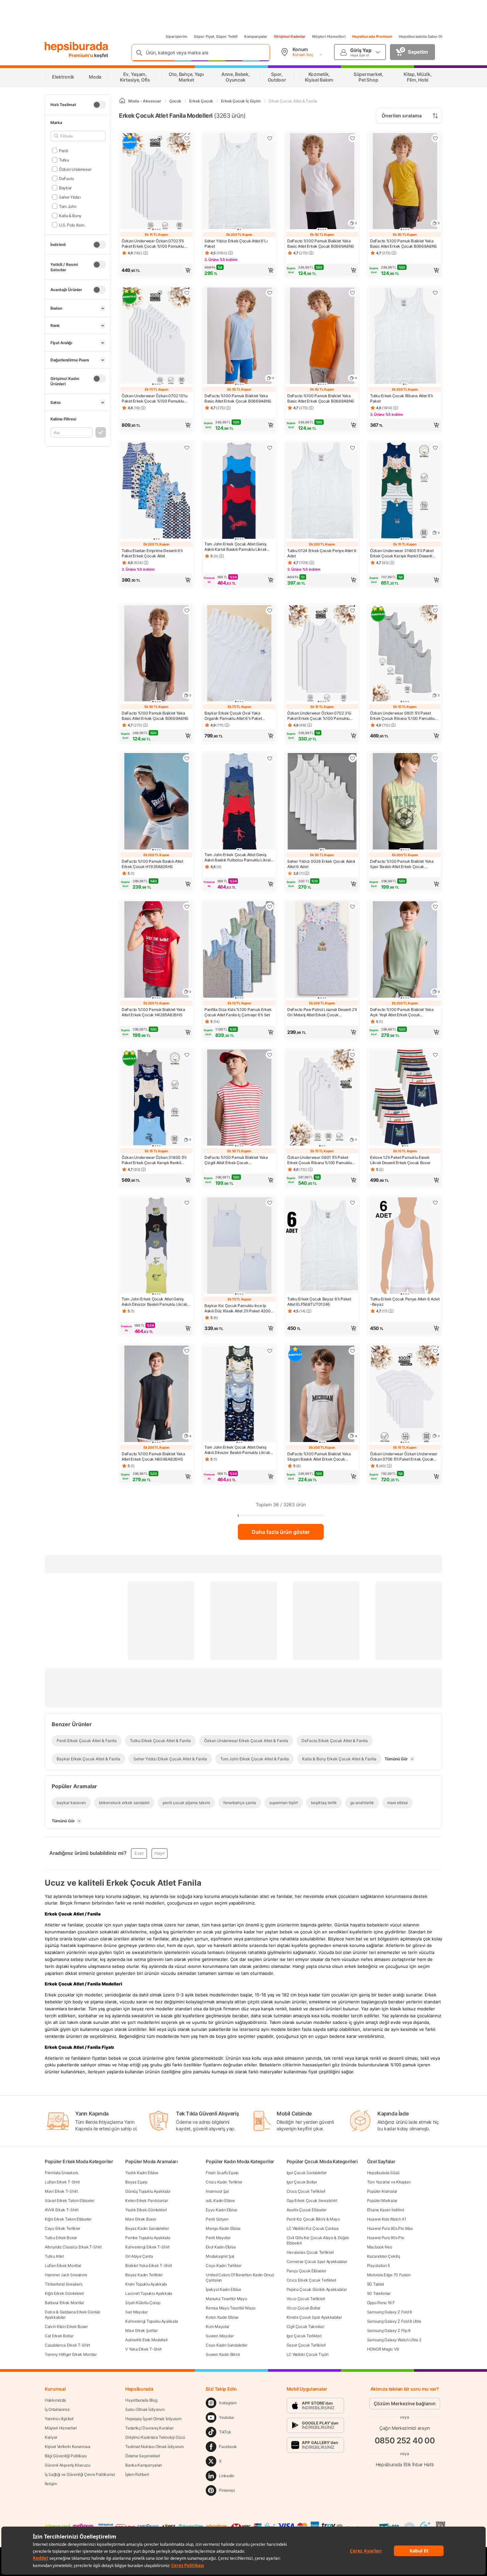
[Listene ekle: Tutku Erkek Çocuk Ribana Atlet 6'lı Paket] (435, 293)
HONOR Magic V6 (383, 2349)
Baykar (65, 188)
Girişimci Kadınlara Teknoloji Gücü (155, 2437)
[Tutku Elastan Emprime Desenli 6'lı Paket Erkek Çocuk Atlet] (156, 491)
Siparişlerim (176, 36)
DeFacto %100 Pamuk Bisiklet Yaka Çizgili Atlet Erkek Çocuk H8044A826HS (236, 1160)
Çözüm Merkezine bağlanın (405, 2403)
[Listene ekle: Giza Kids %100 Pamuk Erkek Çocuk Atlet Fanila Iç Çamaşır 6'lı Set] (270, 907)
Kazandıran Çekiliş (384, 2256)
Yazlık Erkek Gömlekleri (146, 2210)
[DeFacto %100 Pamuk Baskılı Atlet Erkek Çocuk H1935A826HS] (156, 802)
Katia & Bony (70, 215)
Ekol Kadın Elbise (221, 2247)
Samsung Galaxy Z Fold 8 (389, 2312)
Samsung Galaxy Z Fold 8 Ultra (394, 2321)
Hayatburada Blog (141, 2400)
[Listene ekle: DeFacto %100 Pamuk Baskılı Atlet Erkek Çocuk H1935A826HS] (187, 758)
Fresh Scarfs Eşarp (222, 2173)
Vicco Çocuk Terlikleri (306, 2299)
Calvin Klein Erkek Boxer (66, 2326)
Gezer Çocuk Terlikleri (306, 2345)
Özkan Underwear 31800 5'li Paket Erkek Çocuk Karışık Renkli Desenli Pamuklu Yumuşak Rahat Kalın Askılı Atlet (403, 553)
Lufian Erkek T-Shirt (62, 2182)
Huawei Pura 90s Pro (386, 2238)
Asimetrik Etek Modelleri (146, 2340)
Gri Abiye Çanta (139, 2256)
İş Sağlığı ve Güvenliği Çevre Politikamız (80, 2474)
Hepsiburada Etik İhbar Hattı (405, 2464)
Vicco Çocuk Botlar (304, 2308)
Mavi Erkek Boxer (141, 2219)
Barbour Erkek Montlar (64, 2303)
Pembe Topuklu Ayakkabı (148, 2238)
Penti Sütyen (217, 2219)
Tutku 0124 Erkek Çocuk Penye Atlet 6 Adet (322, 553)
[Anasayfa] (122, 101)
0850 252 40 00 (405, 2441)
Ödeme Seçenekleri (143, 2456)
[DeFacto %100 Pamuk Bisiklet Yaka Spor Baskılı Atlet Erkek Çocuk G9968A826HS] (405, 802)
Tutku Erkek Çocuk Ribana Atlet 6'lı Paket (402, 398)
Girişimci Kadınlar (290, 36)
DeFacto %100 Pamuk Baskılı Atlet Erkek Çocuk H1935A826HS (152, 864)
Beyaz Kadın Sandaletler (147, 2228)
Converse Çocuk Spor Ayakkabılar (317, 2262)
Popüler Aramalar (382, 2191)
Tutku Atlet (54, 2256)
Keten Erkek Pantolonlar (146, 2200)
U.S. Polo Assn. (72, 225)
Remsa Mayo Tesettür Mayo (231, 2308)
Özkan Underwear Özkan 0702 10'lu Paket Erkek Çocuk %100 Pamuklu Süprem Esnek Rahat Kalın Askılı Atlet (155, 399)
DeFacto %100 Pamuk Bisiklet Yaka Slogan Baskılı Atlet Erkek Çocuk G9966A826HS (319, 1457)
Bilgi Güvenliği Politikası (66, 2456)
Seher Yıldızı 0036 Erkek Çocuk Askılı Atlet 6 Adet (321, 864)
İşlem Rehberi (137, 2474)
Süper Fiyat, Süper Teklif (216, 36)
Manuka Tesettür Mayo (226, 2299)
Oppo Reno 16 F (381, 2303)
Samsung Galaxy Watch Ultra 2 (394, 2340)
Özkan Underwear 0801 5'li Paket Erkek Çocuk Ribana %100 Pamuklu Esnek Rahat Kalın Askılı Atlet (402, 716)
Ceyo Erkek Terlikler (62, 2228)
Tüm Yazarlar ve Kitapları (389, 2182)
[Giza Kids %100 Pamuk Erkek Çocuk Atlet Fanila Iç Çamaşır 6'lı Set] (239, 950)
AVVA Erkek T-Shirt (62, 2210)
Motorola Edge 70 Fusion (389, 2275)
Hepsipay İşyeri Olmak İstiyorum (153, 2419)
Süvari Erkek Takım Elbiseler (70, 2200)
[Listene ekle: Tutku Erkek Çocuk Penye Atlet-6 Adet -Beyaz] (435, 1203)
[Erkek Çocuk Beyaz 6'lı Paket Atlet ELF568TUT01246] (322, 1246)
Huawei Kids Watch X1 (387, 2219)
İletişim (51, 2484)
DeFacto (67, 178)
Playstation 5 (379, 2265)
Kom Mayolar (217, 2326)
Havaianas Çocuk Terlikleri (310, 2252)
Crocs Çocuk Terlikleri (306, 2191)
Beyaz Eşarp (136, 2182)
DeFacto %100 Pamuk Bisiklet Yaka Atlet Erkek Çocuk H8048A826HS (153, 1456)
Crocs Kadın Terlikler (224, 2182)
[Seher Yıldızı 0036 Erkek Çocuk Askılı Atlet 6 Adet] (322, 802)
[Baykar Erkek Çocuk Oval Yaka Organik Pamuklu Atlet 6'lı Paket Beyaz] (239, 654)
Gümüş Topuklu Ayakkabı (148, 2191)
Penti (63, 150)
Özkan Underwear (75, 169)
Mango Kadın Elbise (223, 2228)
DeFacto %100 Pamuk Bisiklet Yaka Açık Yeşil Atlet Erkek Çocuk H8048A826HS (402, 1012)
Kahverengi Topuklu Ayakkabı (152, 2321)
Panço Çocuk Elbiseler (306, 2271)
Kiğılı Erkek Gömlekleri (64, 2293)
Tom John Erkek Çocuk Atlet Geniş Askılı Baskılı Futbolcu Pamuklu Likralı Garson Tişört (238, 857)
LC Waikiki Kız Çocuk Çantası (313, 2228)
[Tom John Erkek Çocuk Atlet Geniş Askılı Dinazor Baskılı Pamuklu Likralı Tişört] (156, 1246)
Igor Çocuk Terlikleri (304, 2336)
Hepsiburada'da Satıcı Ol (421, 36)
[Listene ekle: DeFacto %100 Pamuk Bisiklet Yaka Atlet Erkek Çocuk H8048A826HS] (187, 1351)
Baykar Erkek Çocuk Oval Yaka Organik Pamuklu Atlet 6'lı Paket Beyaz (233, 716)
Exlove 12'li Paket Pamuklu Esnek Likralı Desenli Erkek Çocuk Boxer (400, 1160)
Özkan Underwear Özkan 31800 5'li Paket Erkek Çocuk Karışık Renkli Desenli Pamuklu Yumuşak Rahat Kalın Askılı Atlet (156, 1160)
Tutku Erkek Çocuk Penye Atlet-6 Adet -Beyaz (405, 1302)
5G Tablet (376, 2284)
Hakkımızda (55, 2400)
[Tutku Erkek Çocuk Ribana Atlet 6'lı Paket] (405, 336)
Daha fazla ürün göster (281, 1532)
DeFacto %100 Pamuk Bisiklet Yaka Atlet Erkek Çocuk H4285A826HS (153, 1012)
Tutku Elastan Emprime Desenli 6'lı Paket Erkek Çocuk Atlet (152, 553)
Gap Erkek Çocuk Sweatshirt (312, 2200)
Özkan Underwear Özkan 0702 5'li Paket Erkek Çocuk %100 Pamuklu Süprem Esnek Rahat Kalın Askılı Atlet (155, 244)
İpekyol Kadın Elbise (223, 2289)
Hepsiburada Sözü (383, 2173)
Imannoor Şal (217, 2191)
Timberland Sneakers (63, 2284)
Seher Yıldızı (70, 197)
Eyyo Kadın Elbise (221, 2210)
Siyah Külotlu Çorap (143, 2303)
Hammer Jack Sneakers (66, 2275)
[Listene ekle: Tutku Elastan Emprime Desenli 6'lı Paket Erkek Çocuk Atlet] (187, 448)
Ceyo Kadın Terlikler (223, 2265)
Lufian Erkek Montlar (63, 2265)
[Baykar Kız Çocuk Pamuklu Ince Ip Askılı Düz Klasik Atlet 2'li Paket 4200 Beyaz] (239, 1246)
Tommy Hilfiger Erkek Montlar (71, 2354)
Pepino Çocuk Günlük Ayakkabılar (317, 2289)
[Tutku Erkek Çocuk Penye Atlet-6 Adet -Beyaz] (405, 1246)
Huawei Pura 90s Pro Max (390, 2228)
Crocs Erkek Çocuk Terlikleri (312, 2280)
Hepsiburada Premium (372, 36)
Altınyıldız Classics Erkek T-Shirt (73, 2247)
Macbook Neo (380, 2247)
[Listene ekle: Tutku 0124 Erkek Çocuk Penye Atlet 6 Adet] (352, 448)
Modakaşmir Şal (220, 2256)
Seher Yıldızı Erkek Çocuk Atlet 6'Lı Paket (236, 244)
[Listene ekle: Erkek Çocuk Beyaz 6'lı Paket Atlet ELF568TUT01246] (352, 1203)
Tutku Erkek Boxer (61, 2238)
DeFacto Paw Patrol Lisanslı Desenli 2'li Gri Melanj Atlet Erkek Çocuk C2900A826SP (322, 1012)
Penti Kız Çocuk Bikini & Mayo (313, 2219)
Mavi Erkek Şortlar (141, 2330)
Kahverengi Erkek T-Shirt (147, 2247)
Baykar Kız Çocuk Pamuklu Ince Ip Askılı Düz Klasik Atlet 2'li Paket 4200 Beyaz (237, 1308)
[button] (156, 270)
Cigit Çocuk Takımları (305, 2326)
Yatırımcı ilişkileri (59, 2419)
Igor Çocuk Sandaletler (307, 2173)
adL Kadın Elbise (220, 2200)
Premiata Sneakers (61, 2173)
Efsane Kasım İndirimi (386, 2210)
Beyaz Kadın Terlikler (144, 2275)
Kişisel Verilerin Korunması (68, 2447)
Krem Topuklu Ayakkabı (146, 2284)
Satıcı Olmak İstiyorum (145, 2409)
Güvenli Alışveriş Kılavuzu (67, 2465)
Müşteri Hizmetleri (329, 36)
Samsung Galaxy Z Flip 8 (389, 2330)
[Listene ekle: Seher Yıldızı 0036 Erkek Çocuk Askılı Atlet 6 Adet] (352, 758)
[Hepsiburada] (76, 47)
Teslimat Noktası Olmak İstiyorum (154, 2447)
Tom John (68, 206)
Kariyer (51, 2437)
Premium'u (81, 55)
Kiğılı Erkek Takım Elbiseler (68, 2219)
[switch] (99, 105)
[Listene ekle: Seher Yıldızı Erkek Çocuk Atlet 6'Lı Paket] (270, 138)
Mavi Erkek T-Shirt (61, 2191)
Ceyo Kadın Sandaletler (226, 2345)
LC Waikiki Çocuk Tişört (308, 2354)
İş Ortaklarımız (57, 2409)
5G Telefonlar (379, 2293)
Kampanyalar (256, 36)
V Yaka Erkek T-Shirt (143, 2349)
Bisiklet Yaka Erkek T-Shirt (149, 2265)
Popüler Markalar (382, 2200)
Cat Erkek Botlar (59, 2336)
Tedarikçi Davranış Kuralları (149, 2428)
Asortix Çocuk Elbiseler (307, 2210)
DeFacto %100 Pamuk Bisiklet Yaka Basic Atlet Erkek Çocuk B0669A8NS (321, 244)
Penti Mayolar (218, 2238)
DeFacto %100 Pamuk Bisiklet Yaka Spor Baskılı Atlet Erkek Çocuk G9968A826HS (402, 864)
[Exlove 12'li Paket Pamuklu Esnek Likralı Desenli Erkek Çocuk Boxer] (405, 1098)
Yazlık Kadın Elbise (142, 2173)
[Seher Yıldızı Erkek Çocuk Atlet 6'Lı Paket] (239, 182)
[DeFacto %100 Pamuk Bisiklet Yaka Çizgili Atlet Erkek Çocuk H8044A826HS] (239, 1098)
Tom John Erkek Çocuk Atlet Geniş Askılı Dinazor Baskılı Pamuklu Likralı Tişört (154, 1302)
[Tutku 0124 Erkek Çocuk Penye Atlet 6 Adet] (322, 491)
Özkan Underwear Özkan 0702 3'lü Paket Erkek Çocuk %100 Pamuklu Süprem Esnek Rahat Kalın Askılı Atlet (320, 716)
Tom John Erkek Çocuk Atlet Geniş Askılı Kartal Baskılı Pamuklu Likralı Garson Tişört (235, 547)
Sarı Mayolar (136, 2312)
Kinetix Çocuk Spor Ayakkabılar (314, 2317)
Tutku (64, 160)
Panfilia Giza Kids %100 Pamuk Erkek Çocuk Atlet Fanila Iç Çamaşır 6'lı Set (238, 1012)
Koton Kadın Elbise (222, 2317)
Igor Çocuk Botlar (302, 2182)
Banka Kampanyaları (144, 2465)
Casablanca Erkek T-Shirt (67, 2345)
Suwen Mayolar (220, 2336)
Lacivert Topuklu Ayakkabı (149, 2293)
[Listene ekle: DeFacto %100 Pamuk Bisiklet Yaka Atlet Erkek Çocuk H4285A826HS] (187, 907)
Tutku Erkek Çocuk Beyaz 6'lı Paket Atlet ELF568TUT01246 (319, 1302)
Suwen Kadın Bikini (223, 2354)
